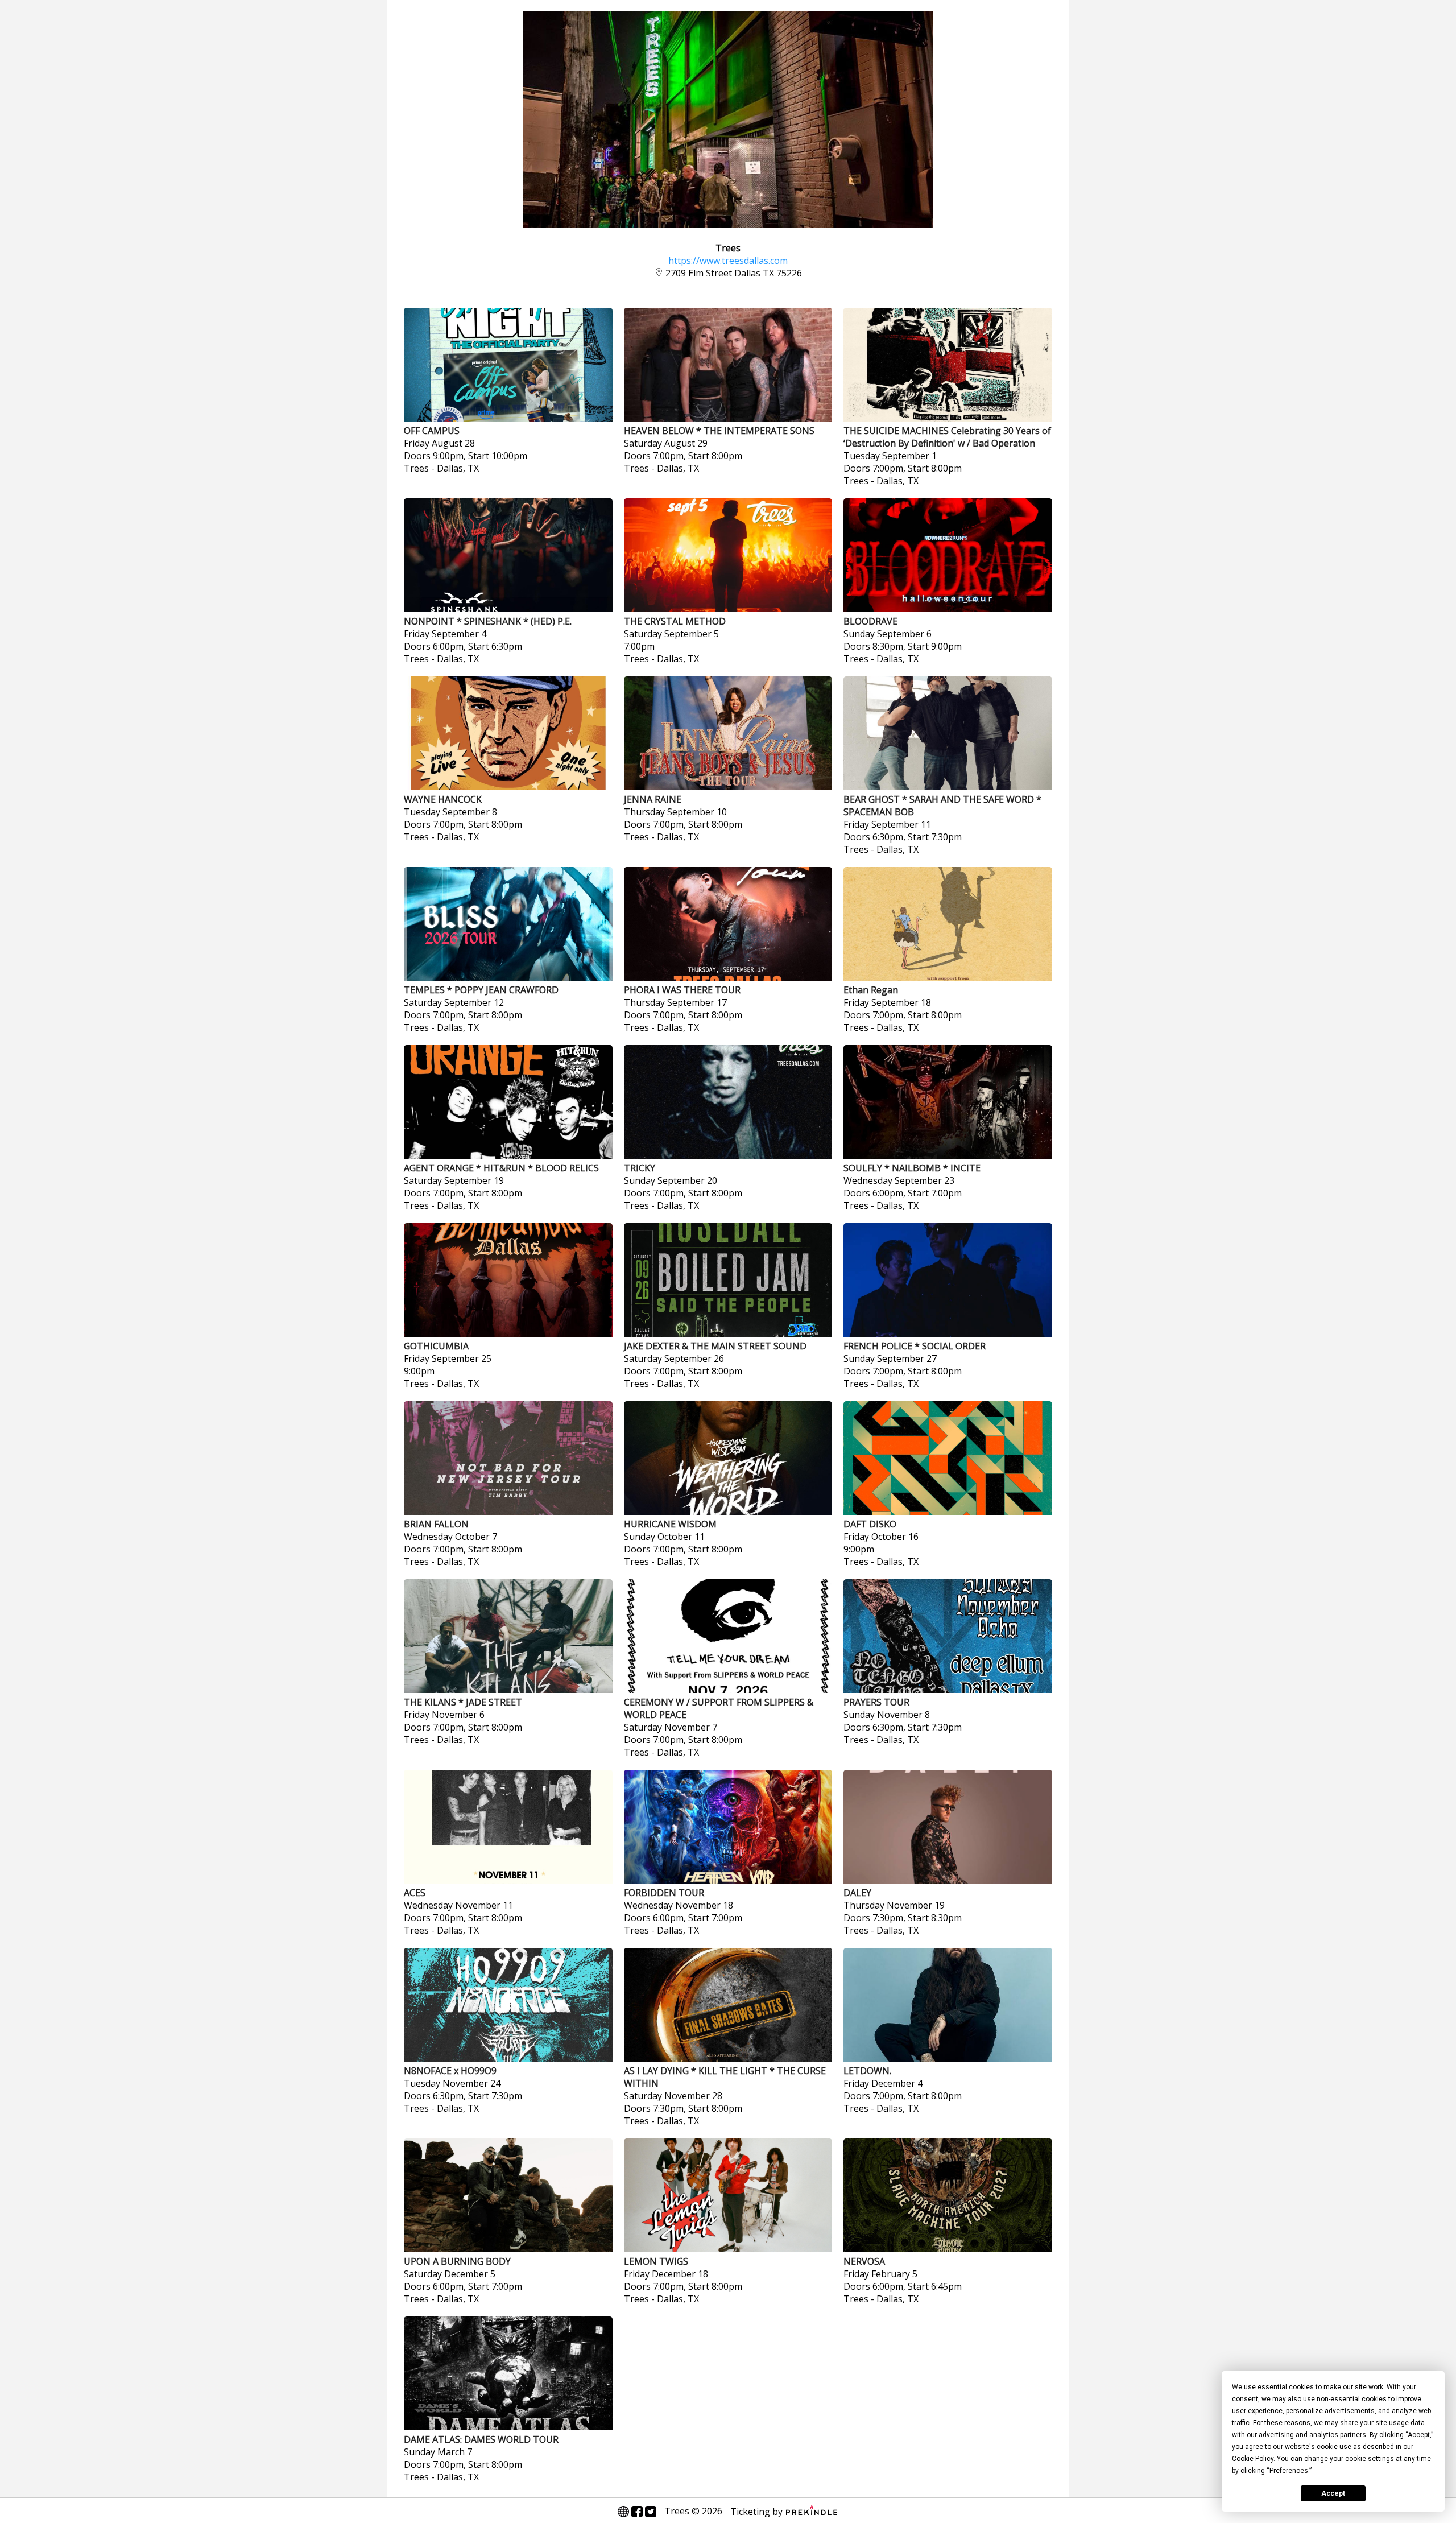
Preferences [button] (1289, 2471)
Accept (1333, 2493)
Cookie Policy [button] (1253, 2459)
